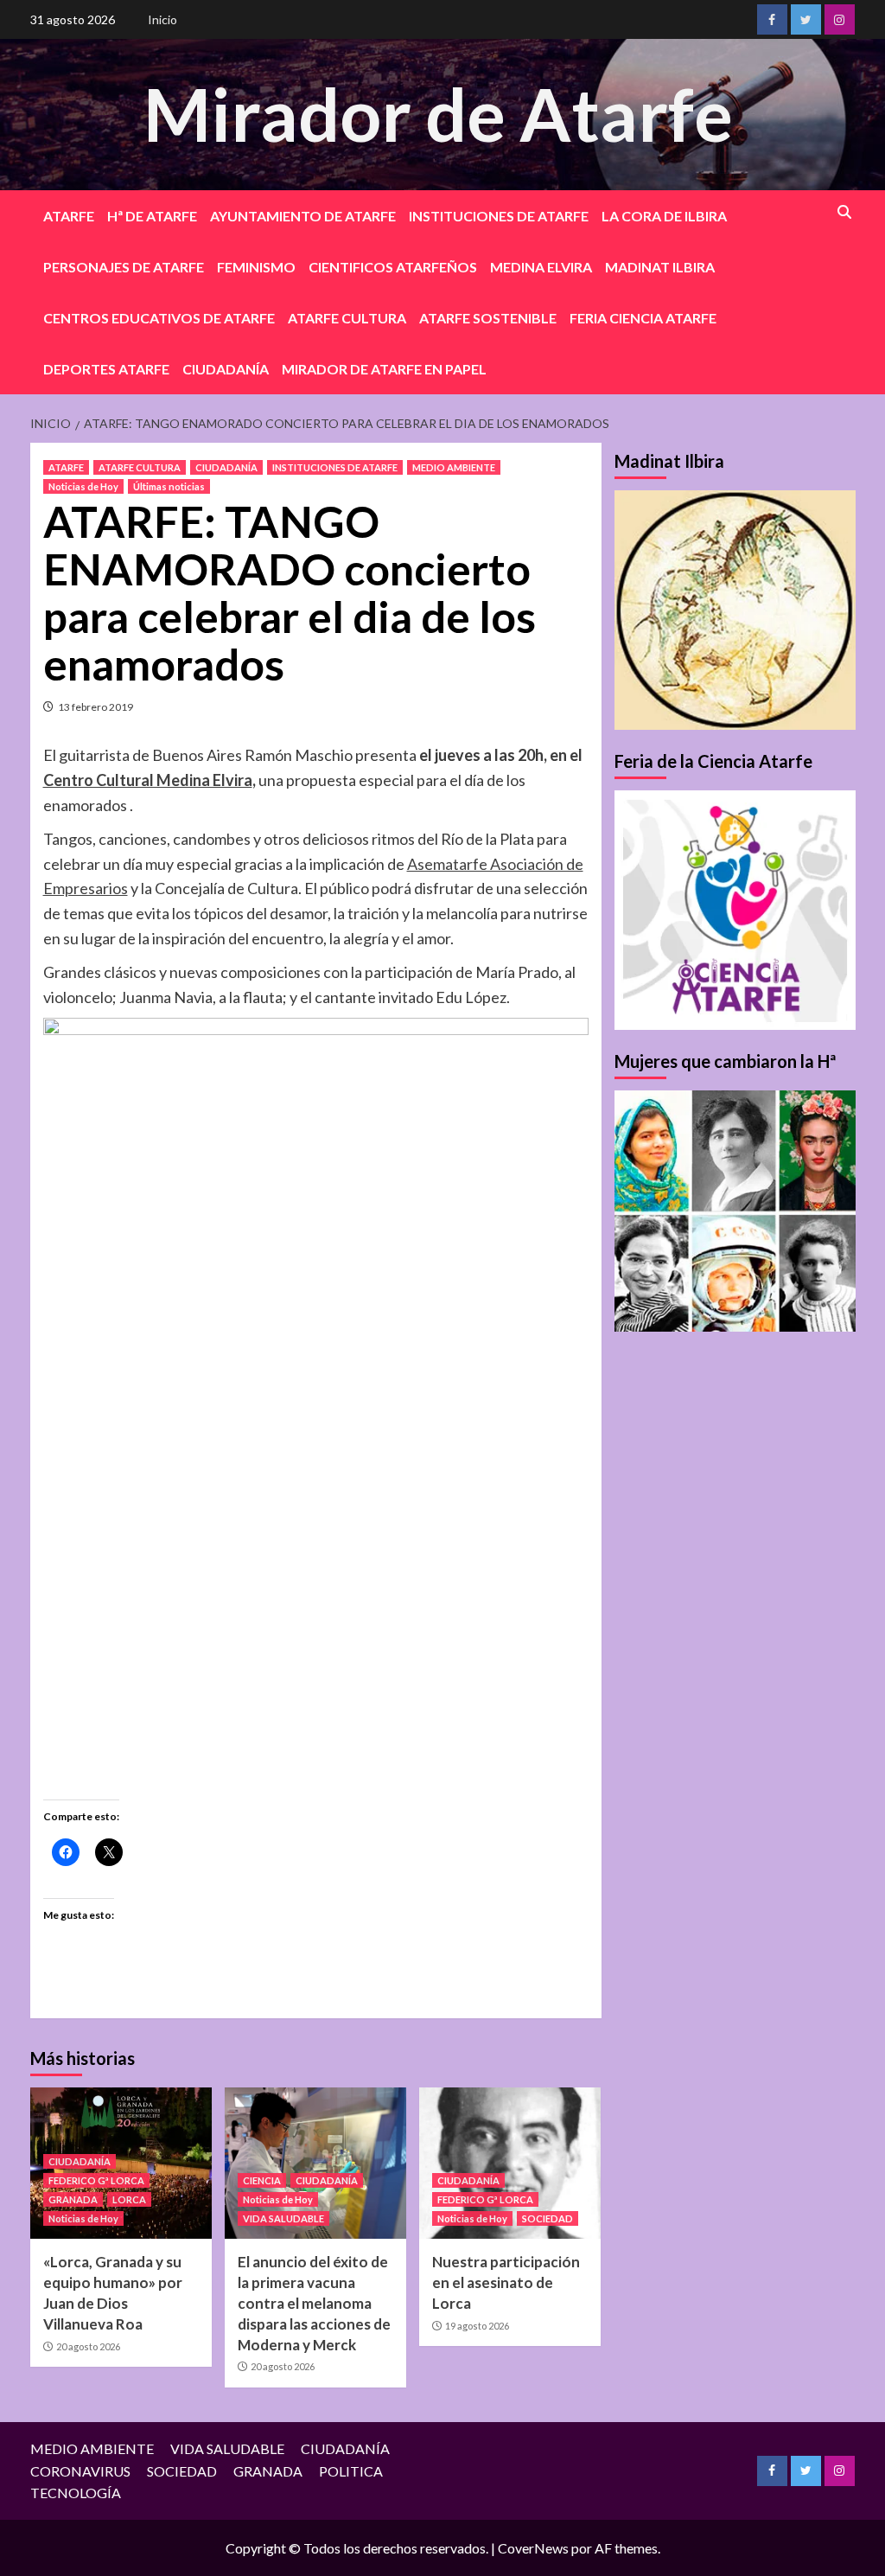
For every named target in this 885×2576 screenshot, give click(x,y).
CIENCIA (262, 2180)
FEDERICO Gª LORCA (96, 2180)
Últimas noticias (169, 486)
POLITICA (351, 2471)
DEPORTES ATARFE (106, 369)
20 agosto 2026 (88, 2346)
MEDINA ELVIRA (541, 267)
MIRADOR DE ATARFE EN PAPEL (384, 369)
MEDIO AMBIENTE (454, 467)
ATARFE (69, 216)
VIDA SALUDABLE (283, 2218)
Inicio (162, 19)
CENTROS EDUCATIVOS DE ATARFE (159, 318)
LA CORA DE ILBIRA (664, 216)
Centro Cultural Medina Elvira (148, 780)
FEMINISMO (256, 267)
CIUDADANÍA (226, 369)
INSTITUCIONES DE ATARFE (499, 216)
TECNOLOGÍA (76, 2493)
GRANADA (73, 2199)
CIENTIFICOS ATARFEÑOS (393, 267)
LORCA (129, 2199)
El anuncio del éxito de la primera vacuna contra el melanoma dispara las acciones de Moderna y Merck (314, 2303)
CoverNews (533, 2548)
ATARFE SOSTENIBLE (488, 318)
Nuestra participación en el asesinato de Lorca (506, 2282)
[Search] (845, 212)
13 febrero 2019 (96, 707)
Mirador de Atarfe (438, 114)
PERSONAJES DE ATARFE (124, 267)
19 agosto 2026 (477, 2326)
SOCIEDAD (548, 2218)
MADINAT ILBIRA (660, 267)
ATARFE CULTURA (347, 318)
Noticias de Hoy (83, 486)
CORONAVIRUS (80, 2471)
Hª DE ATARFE (152, 216)
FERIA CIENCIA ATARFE (643, 318)
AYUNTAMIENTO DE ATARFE (303, 216)
